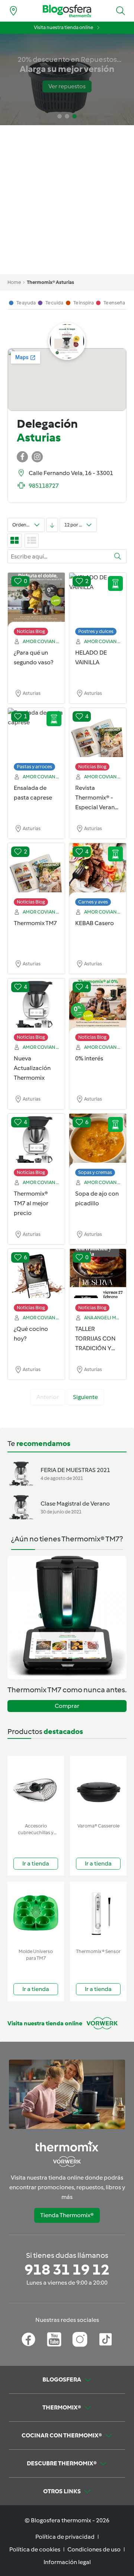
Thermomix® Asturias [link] (50, 282)
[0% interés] (98, 1006)
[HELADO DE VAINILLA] (98, 600)
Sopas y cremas (95, 1172)
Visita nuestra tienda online (63, 27)
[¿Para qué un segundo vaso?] (36, 600)
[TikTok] (106, 2339)
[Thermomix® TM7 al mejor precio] (36, 1141)
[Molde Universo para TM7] (36, 1913)
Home (14, 282)
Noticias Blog (31, 631)
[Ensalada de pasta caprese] (36, 735)
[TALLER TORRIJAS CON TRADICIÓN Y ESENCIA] (98, 1276)
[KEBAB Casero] (98, 871)
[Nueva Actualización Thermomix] (36, 1006)
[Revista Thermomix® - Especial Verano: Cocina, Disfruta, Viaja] (98, 735)
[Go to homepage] (67, 11)
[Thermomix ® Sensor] (98, 1913)
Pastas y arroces (34, 767)
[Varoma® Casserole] (98, 1788)
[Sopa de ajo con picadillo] (98, 1141)
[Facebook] (28, 2339)
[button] (121, 11)
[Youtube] (54, 2339)
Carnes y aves (93, 902)
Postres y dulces (96, 631)
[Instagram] (80, 2339)
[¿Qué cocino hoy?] (36, 1276)
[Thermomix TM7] (36, 871)
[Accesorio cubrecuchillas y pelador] (36, 1788)
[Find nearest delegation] (13, 11)
